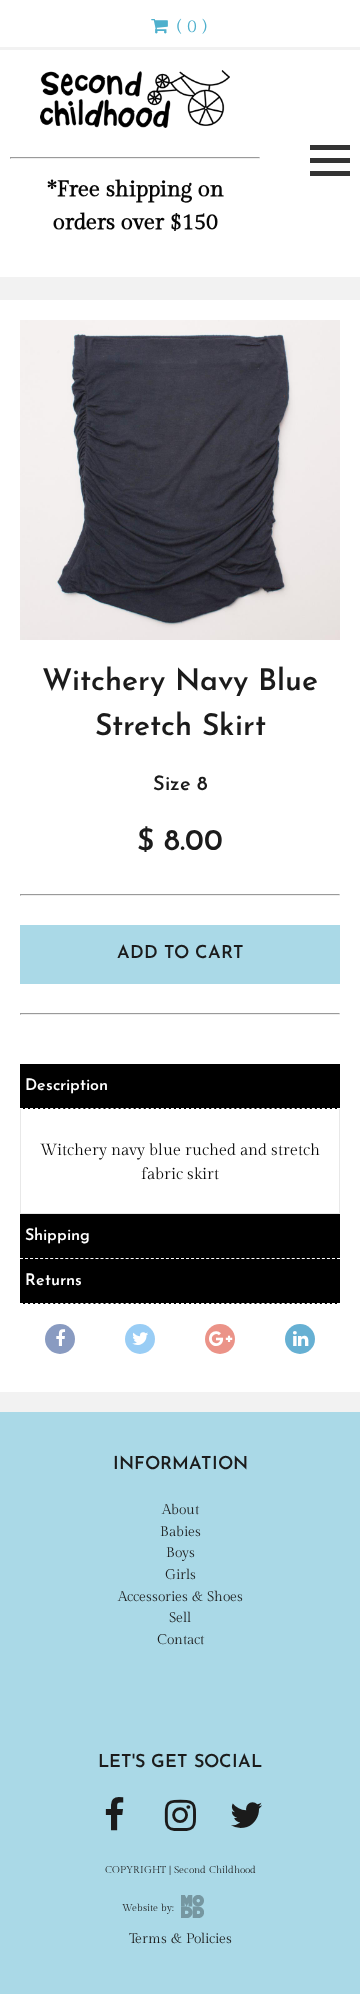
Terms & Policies (180, 1938)
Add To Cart (180, 954)
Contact (180, 1639)
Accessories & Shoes (180, 1596)
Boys (180, 1552)
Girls (180, 1574)
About (180, 1509)
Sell (180, 1617)
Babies (180, 1531)
